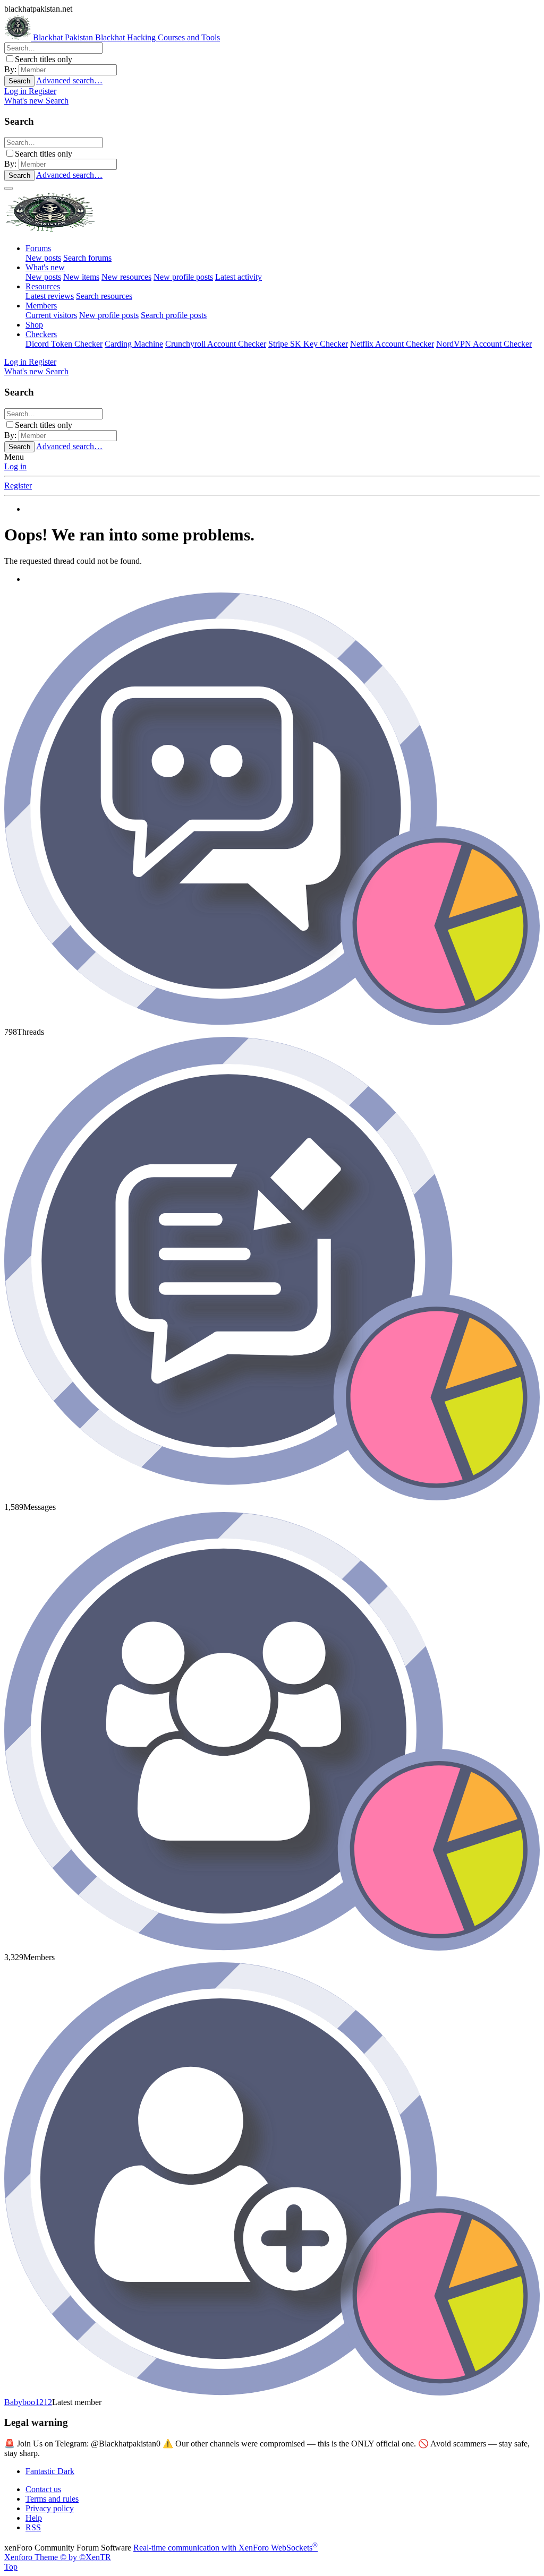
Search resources (104, 296)
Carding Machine (134, 344)
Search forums (87, 258)
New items (81, 277)
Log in (15, 466)
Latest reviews (50, 296)
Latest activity (239, 277)
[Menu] (8, 188)
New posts (43, 258)
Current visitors (51, 315)
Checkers (41, 334)
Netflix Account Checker (392, 344)
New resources (126, 277)
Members (41, 306)
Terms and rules (52, 2499)
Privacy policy (50, 2508)
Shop (34, 325)
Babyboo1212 (28, 2402)
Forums (38, 248)
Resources (43, 286)
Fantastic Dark (50, 2471)
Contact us (43, 2489)
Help (34, 2518)
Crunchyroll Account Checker (216, 344)
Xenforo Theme (58, 2557)
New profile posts (183, 277)
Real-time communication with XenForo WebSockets (226, 2548)
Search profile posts (174, 315)
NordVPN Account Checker (484, 344)
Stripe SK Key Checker (308, 344)
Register (18, 486)
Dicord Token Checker (64, 344)
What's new (45, 267)
